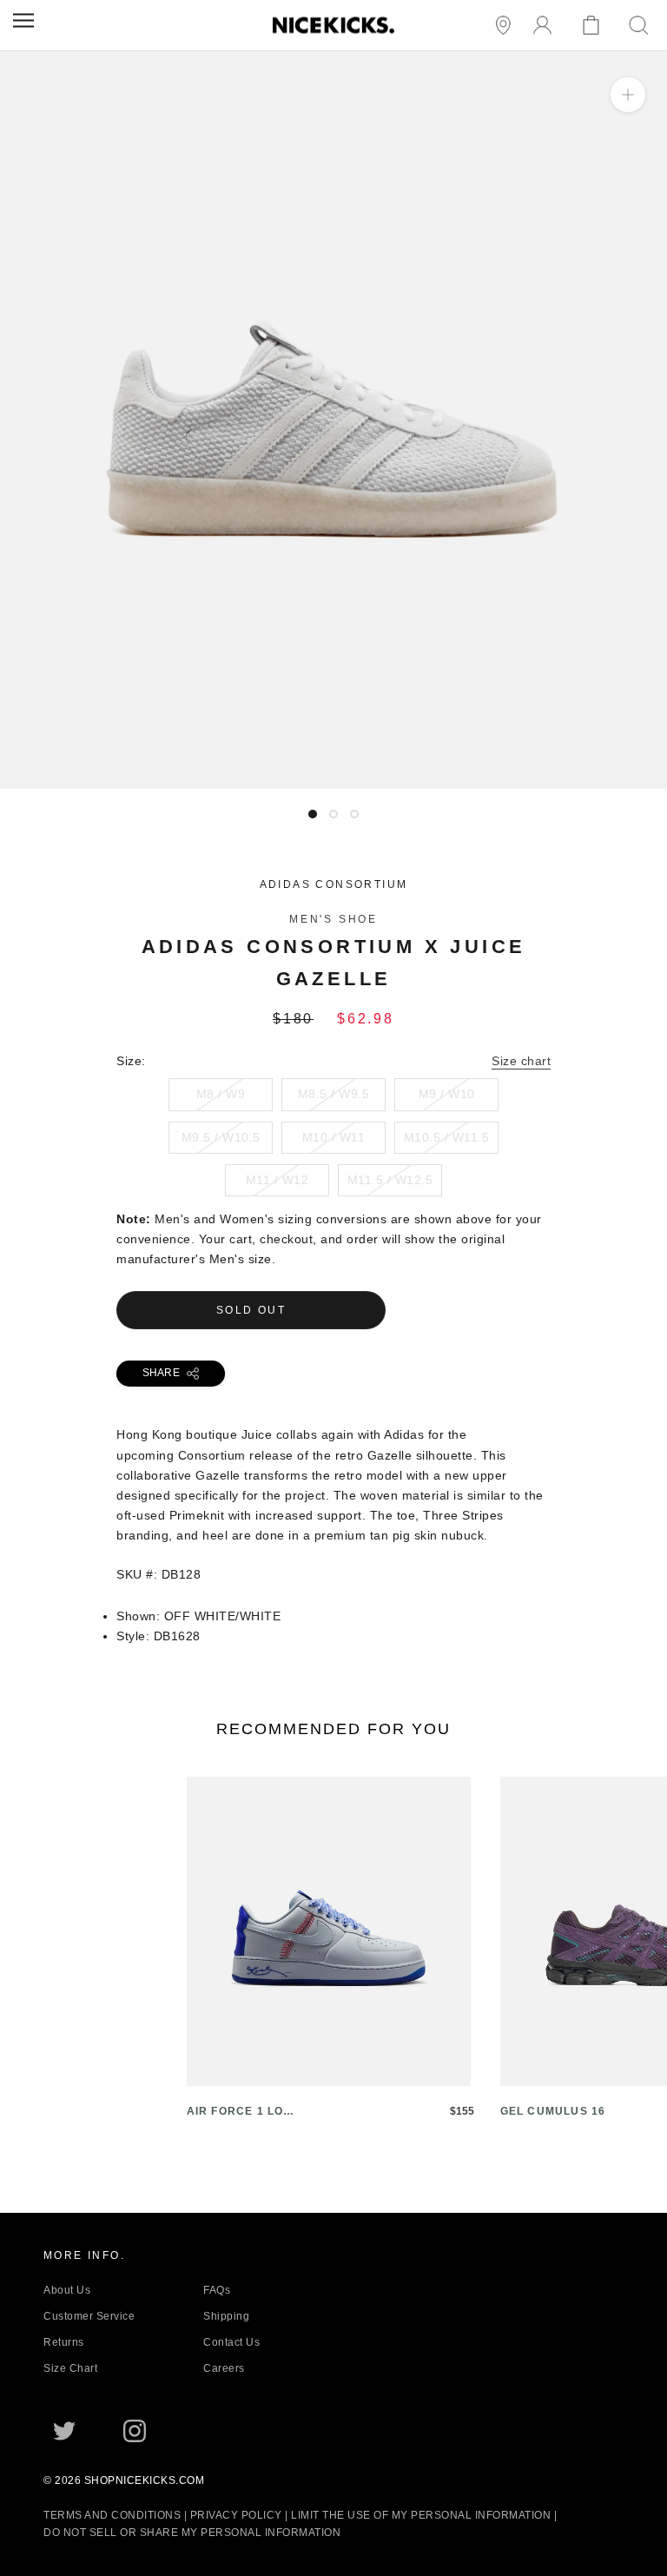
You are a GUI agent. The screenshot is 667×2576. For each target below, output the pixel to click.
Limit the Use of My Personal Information (421, 2515)
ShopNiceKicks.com (145, 2480)
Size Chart (70, 2368)
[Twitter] (64, 2431)
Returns (64, 2342)
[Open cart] (594, 26)
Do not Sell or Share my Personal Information (192, 2533)
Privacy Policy (236, 2515)
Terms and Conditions (112, 2515)
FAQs (217, 2290)
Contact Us (231, 2342)
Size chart (521, 1061)
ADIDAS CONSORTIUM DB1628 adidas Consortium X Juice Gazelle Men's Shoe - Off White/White (289, 778)
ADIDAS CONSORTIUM (334, 884)
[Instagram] (135, 2431)
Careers (224, 2368)
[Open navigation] (23, 20)
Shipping (226, 2316)
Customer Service (89, 2316)
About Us (67, 2290)
